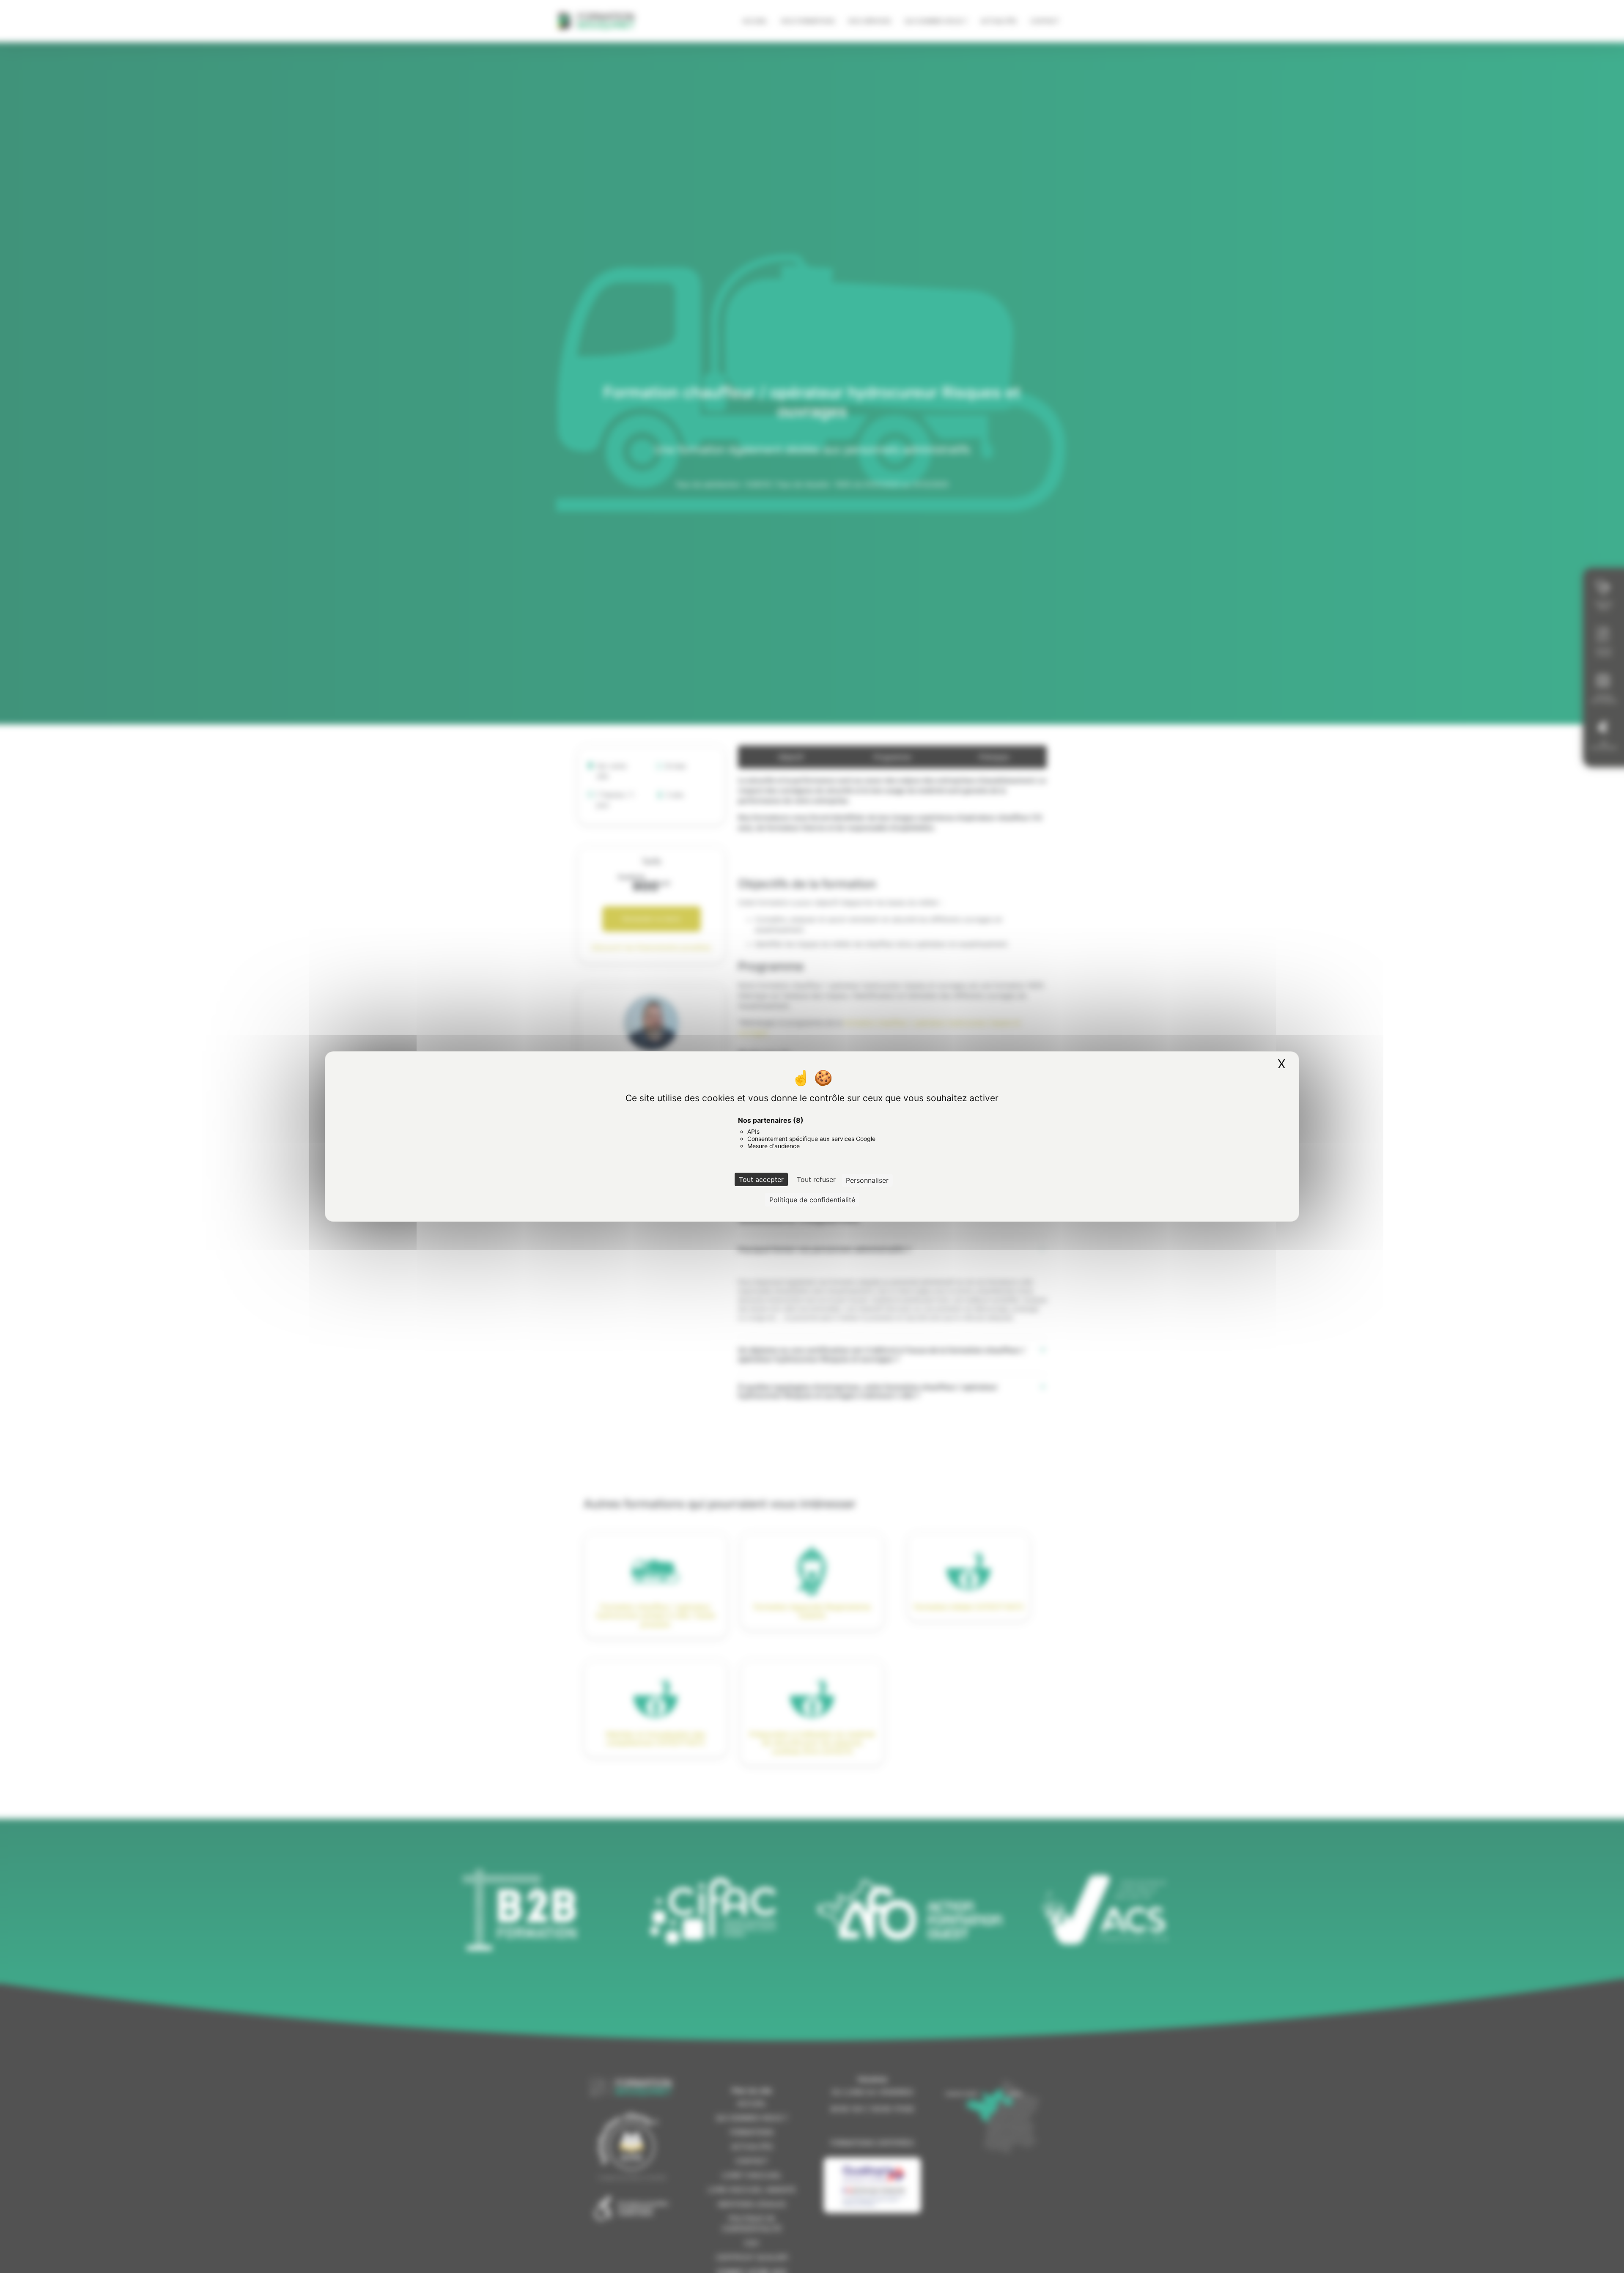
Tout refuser (816, 1179)
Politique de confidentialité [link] (812, 1200)
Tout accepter (761, 1179)
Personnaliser (867, 1180)
